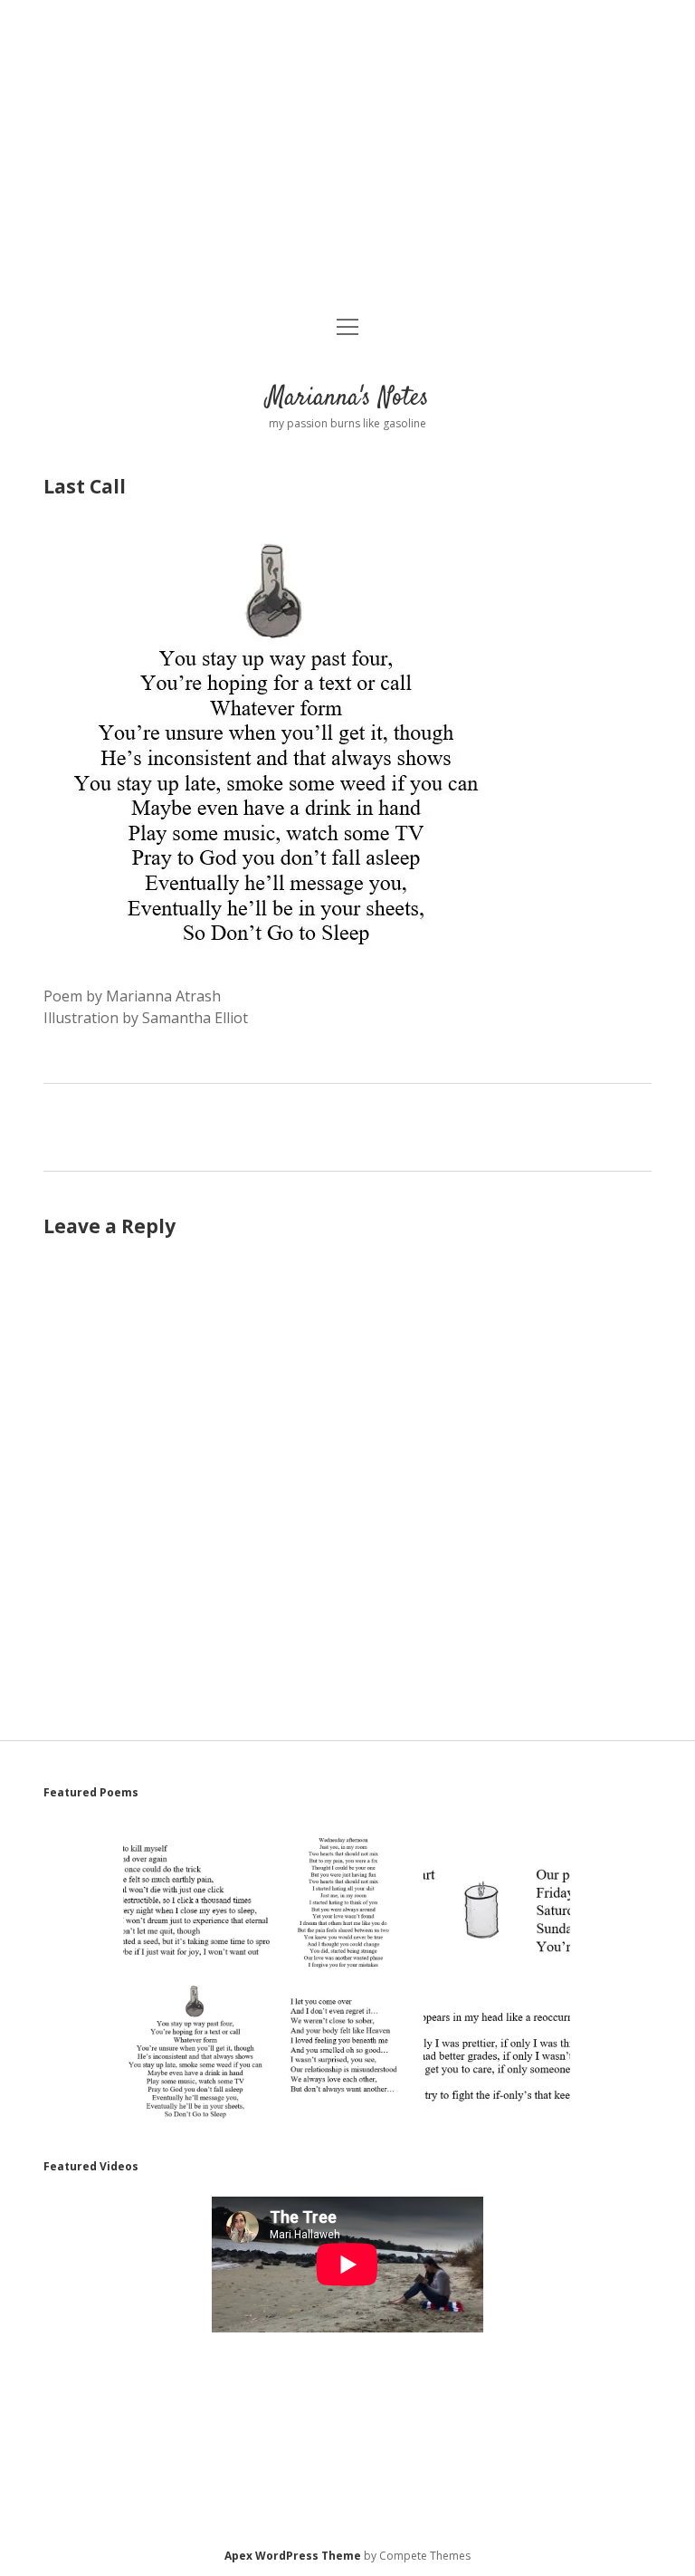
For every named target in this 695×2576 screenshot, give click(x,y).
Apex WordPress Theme (293, 2556)
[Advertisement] (347, 159)
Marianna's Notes (347, 398)
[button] (196, 1901)
